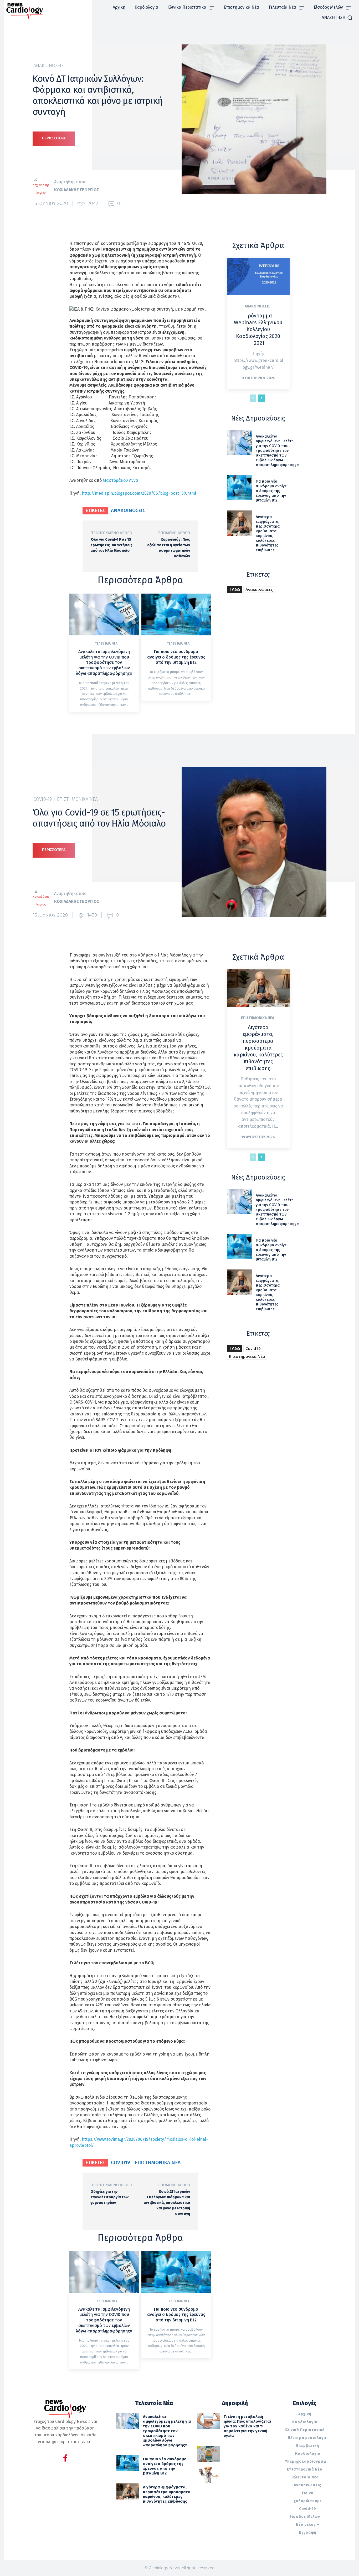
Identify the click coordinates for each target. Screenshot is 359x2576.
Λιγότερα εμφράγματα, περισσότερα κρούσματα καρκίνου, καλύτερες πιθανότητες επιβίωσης (268, 533)
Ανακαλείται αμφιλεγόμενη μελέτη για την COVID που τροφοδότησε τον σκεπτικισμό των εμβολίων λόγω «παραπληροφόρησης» (104, 662)
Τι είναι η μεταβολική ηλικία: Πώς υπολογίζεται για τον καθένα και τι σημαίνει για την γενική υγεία (247, 2426)
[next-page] (261, 398)
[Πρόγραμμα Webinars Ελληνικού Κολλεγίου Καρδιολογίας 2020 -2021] (258, 277)
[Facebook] (65, 2459)
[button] (337, 18)
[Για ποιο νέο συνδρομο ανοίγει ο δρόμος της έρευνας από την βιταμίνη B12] (176, 614)
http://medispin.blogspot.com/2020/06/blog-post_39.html (139, 493)
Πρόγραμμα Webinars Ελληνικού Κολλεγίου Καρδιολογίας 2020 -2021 (258, 329)
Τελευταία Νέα (106, 644)
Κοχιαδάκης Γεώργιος (77, 190)
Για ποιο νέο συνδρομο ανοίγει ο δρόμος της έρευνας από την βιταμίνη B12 (176, 657)
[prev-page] (253, 398)
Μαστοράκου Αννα (121, 480)
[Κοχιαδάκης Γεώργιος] (43, 186)
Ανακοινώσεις (48, 65)
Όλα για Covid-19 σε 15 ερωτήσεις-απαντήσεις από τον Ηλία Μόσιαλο (111, 545)
